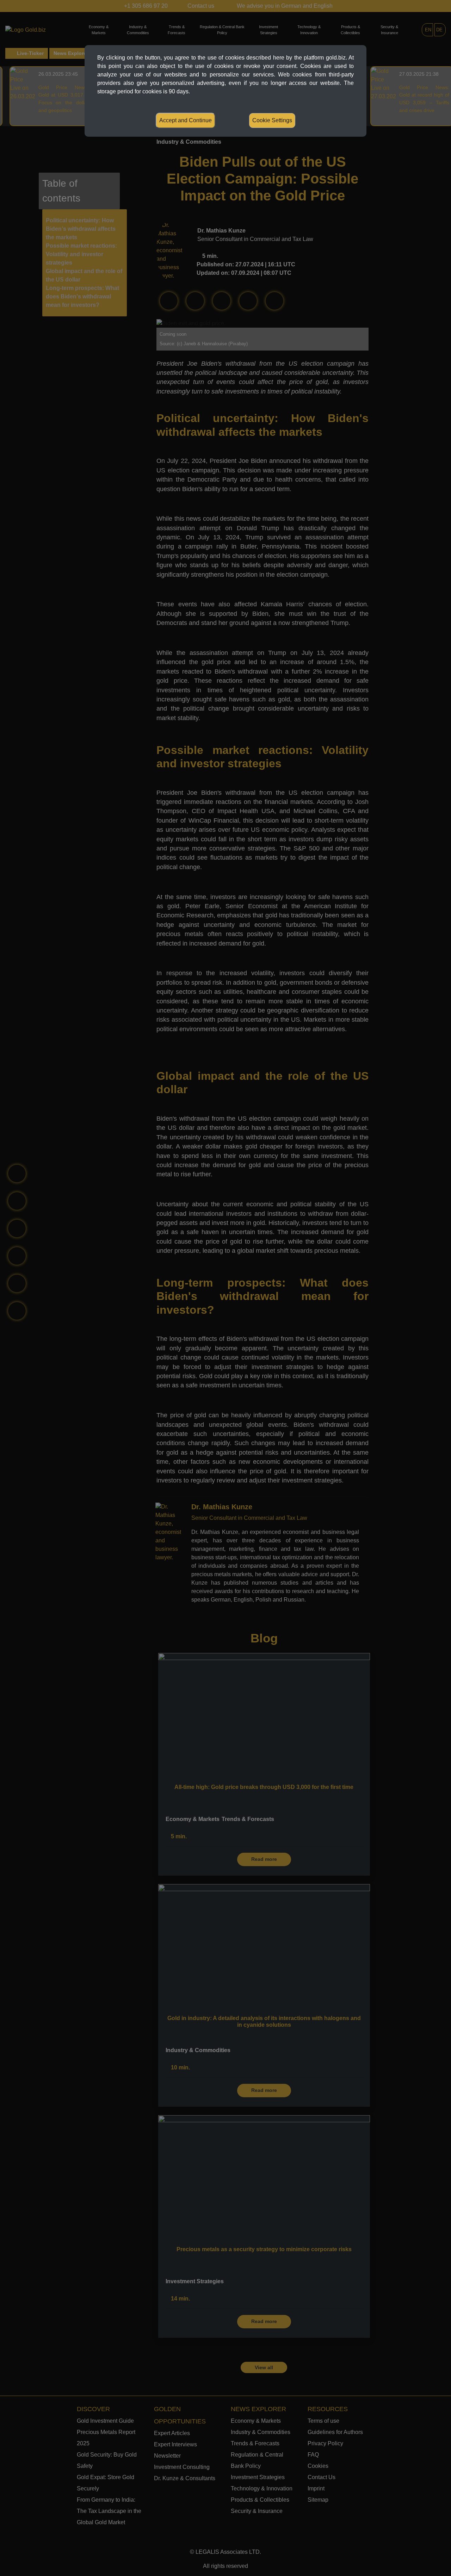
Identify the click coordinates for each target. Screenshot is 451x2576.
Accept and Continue (186, 120)
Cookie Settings (272, 120)
